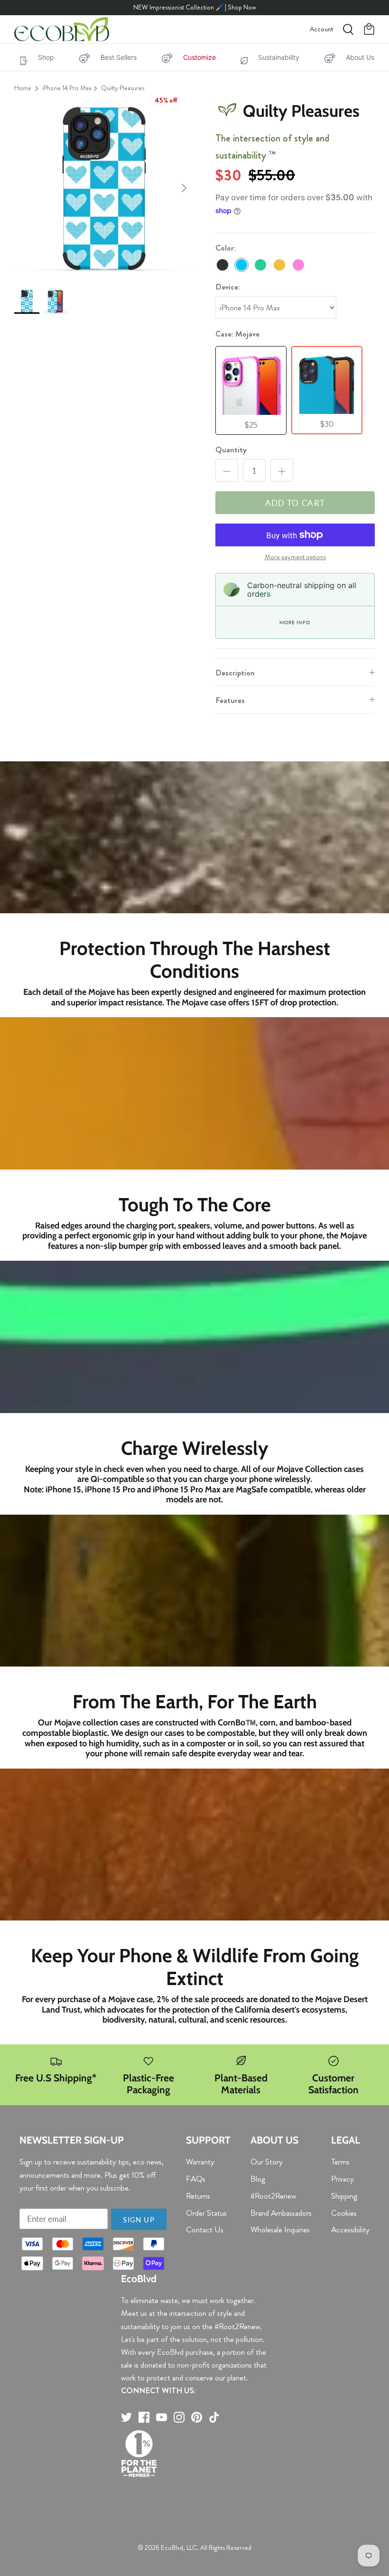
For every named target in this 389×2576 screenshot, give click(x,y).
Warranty (200, 2162)
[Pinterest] (197, 2417)
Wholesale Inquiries (280, 2229)
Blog (258, 2179)
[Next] (184, 188)
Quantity (231, 450)
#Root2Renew (273, 2196)
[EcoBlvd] (62, 29)
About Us (360, 57)
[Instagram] (179, 2417)
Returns (198, 2196)
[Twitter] (126, 2417)
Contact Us (205, 2229)
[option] (104, 188)
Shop (46, 57)
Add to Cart (295, 503)
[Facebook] (144, 2417)
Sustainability (279, 57)
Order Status (206, 2213)
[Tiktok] (214, 2417)
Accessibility (350, 2229)
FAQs (196, 2179)
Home (23, 88)
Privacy (343, 2179)
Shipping (344, 2196)
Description (235, 673)
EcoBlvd (172, 2548)
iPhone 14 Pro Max (67, 88)
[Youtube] (162, 2417)
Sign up (139, 2220)
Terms (340, 2162)
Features (230, 700)
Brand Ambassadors (281, 2213)
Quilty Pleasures (123, 88)
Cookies (344, 2213)
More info (295, 622)
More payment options (295, 557)
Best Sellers (119, 57)
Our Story (267, 2162)
